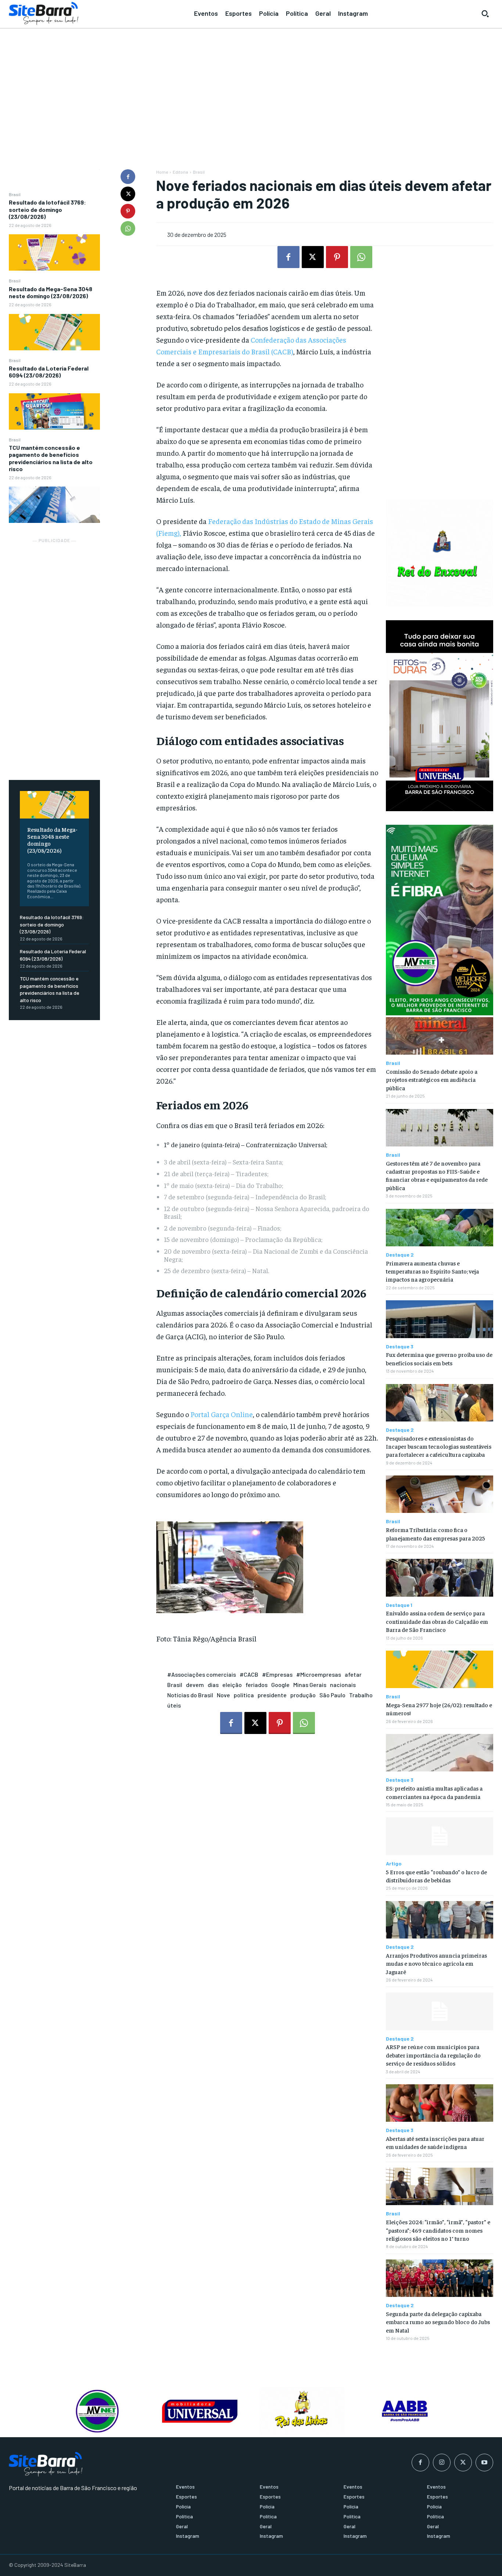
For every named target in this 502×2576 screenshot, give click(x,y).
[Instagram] (442, 2463)
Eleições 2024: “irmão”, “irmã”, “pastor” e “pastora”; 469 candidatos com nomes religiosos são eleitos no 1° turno (438, 2230)
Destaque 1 (399, 1605)
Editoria (180, 172)
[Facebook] (128, 177)
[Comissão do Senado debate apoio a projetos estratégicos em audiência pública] (440, 1036)
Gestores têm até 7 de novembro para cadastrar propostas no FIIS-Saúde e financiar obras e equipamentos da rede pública (437, 1175)
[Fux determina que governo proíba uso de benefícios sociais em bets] (440, 1319)
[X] (128, 194)
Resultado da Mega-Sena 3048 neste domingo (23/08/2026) (51, 292)
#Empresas (277, 1674)
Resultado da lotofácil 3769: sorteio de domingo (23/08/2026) (47, 209)
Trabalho (361, 1695)
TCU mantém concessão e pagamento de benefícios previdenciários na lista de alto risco (51, 458)
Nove (223, 1695)
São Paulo (332, 1695)
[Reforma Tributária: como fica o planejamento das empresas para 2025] (440, 1494)
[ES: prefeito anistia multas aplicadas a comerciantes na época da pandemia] (440, 1753)
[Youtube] (484, 2463)
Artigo (394, 1864)
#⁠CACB (249, 1674)
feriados (257, 1685)
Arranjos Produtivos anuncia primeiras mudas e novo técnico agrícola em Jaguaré (436, 1963)
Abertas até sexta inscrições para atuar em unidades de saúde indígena (435, 2142)
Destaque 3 (400, 1347)
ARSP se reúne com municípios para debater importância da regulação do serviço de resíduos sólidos (433, 2055)
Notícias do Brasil (190, 1695)
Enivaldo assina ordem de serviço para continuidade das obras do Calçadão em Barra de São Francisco (437, 1621)
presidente (272, 1695)
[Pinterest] (128, 211)
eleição (232, 1685)
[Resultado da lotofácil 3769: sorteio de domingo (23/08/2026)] (54, 252)
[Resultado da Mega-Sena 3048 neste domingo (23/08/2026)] (54, 332)
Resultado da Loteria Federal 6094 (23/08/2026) (49, 372)
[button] (485, 14)
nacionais (343, 1685)
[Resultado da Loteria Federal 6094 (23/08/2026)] (54, 411)
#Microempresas (319, 1674)
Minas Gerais (310, 1685)
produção (303, 1695)
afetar (353, 1674)
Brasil (15, 194)
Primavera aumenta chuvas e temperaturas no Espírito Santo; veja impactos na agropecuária (432, 1271)
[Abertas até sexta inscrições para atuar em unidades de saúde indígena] (440, 2103)
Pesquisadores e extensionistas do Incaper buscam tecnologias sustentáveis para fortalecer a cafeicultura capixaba (439, 1446)
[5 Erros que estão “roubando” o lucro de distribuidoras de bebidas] (440, 1836)
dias (213, 1685)
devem (195, 1685)
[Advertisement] (251, 85)
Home (162, 172)
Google (280, 1685)
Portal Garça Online (222, 1414)
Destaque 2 (400, 1255)
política (244, 1695)
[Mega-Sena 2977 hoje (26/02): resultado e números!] (440, 1669)
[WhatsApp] (128, 228)
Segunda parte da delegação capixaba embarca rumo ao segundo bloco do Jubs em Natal (438, 2322)
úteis (174, 1705)
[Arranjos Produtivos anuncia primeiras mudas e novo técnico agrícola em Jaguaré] (440, 1920)
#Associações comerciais (202, 1674)
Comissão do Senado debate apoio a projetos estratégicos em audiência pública (432, 1079)
